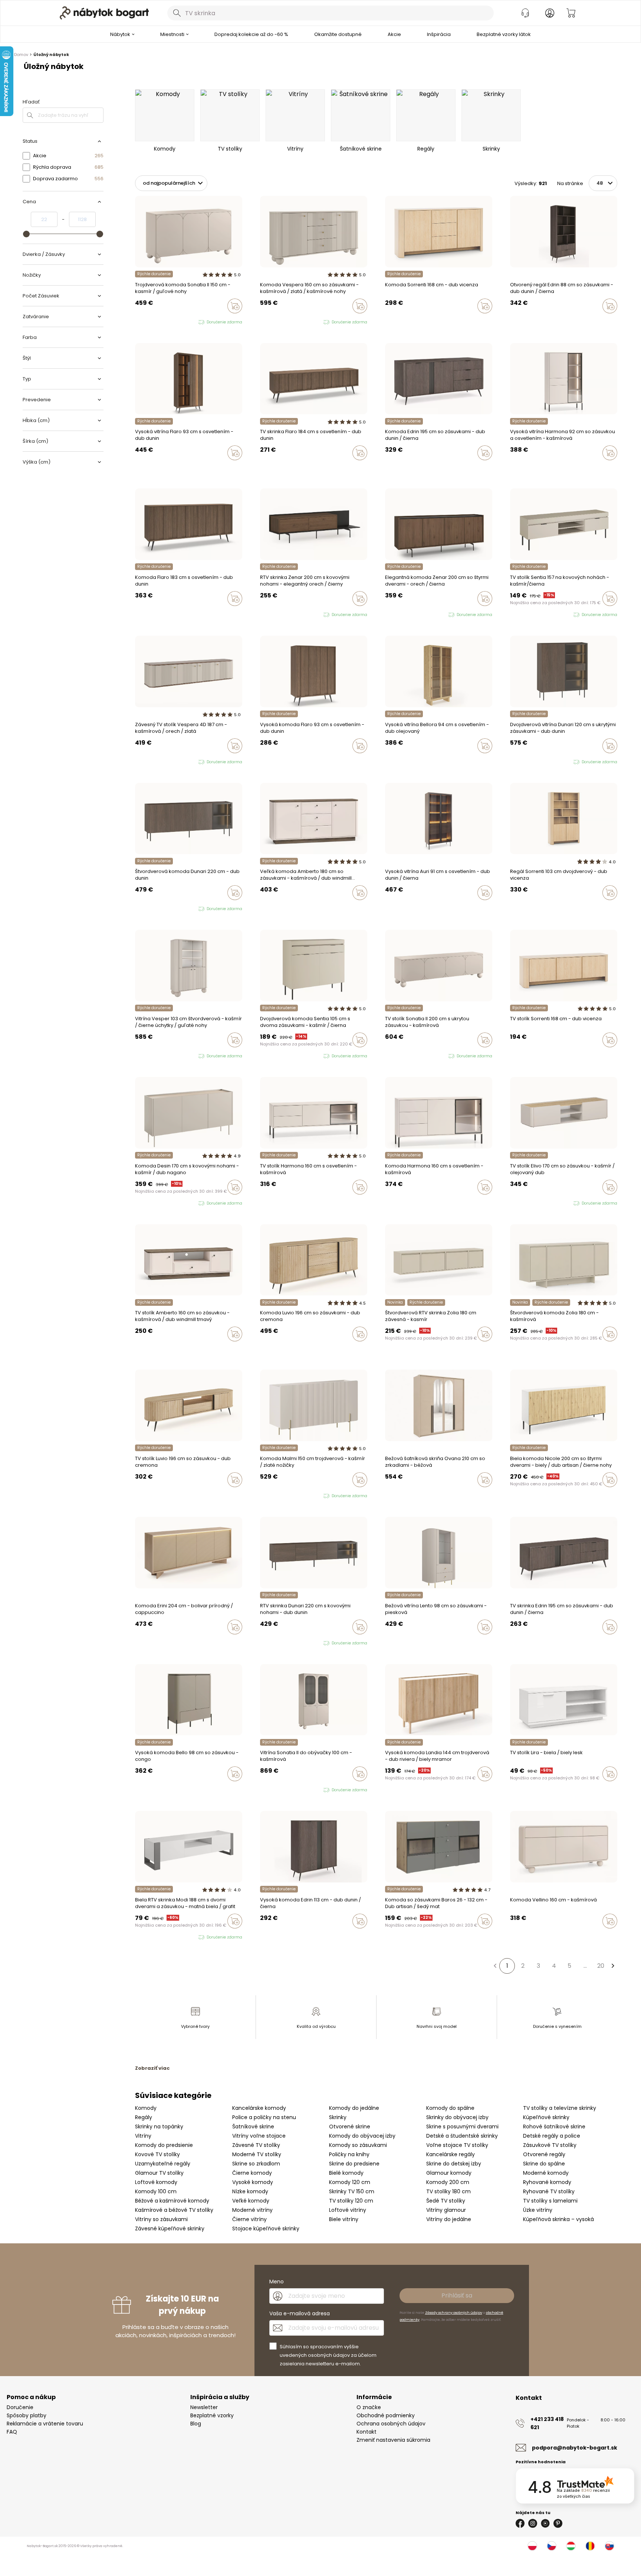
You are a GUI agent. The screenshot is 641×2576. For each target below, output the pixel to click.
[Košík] (571, 13)
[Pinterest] (558, 2523)
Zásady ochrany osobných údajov (454, 2313)
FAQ (12, 2432)
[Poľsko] (532, 2546)
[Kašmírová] (387, 322)
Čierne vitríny (249, 2219)
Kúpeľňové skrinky (546, 2117)
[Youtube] (545, 2523)
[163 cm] (394, 468)
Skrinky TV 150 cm (352, 2191)
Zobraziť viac (152, 2068)
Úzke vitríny (538, 2210)
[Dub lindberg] (519, 468)
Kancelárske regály (451, 2154)
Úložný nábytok (51, 55)
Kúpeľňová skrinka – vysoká (558, 2219)
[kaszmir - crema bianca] (269, 1496)
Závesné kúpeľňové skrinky (170, 2229)
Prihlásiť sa (457, 2295)
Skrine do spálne (544, 2164)
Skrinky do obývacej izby (457, 2117)
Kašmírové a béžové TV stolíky (174, 2210)
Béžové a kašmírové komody (172, 2201)
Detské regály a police (552, 2136)
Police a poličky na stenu (264, 2117)
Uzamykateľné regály (163, 2164)
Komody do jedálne (354, 2108)
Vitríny (143, 2136)
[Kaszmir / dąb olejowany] (519, 1203)
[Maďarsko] (571, 2546)
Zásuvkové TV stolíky (550, 2145)
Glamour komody (449, 2173)
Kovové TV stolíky (157, 2154)
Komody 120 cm (350, 2182)
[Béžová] (401, 1495)
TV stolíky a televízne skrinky (560, 2108)
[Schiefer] (394, 1937)
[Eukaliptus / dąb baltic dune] (512, 1203)
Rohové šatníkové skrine (554, 2127)
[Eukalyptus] (394, 1495)
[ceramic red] (144, 1203)
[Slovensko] (609, 2546)
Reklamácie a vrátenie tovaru (45, 2424)
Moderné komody (546, 2173)
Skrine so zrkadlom (256, 2164)
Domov (21, 55)
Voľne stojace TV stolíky (457, 2145)
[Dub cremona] (394, 1643)
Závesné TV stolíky (256, 2145)
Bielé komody (346, 2173)
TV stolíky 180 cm (448, 2191)
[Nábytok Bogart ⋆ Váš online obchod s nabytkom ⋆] (104, 13)
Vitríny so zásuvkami (161, 2219)
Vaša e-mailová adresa (300, 2313)
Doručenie (20, 2407)
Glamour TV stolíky (159, 2173)
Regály (144, 2117)
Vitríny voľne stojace (259, 2136)
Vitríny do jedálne (449, 2219)
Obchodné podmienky (386, 2415)
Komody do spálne (450, 2108)
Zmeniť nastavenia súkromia (393, 2440)
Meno (277, 2282)
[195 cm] (387, 468)
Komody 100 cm (156, 2191)
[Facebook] (520, 2523)
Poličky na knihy (349, 2154)
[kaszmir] (137, 322)
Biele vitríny (344, 2219)
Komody (146, 2108)
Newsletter (204, 2407)
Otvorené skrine (350, 2127)
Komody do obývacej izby (362, 2136)
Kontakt (366, 2432)
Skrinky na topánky (159, 2127)
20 (601, 1966)
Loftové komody (156, 2182)
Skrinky (338, 2117)
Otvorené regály (544, 2154)
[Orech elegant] (387, 1350)
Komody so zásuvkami (358, 2145)
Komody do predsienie (164, 2145)
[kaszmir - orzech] (269, 322)
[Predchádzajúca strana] (495, 1966)
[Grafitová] (401, 1937)
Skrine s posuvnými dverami (462, 2127)
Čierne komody (252, 2173)
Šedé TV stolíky (446, 2201)
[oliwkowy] (158, 1203)
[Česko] (552, 2546)
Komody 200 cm (448, 2182)
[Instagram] (533, 2523)
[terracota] (387, 1495)
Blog (196, 2424)
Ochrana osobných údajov (391, 2424)
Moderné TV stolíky (257, 2154)
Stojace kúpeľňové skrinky (266, 2229)
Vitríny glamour (446, 2210)
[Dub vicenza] (394, 322)
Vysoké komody (253, 2182)
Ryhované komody (547, 2182)
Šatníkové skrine (253, 2127)
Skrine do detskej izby (454, 2164)
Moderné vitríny (252, 2210)
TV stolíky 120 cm (351, 2201)
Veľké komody (251, 2201)
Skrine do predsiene (354, 2164)
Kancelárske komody (259, 2108)
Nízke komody (250, 2191)
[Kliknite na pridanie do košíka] (235, 306)
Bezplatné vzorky (212, 2415)
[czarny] (276, 322)
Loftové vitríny (348, 2210)
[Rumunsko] (590, 2546)
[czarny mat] (151, 1203)
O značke (369, 2407)
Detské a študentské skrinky (462, 2136)
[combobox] (331, 13)
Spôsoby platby (27, 2415)
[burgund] (276, 1790)
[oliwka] (144, 322)
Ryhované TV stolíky (549, 2191)
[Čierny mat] (387, 1937)
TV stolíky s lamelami (550, 2201)
